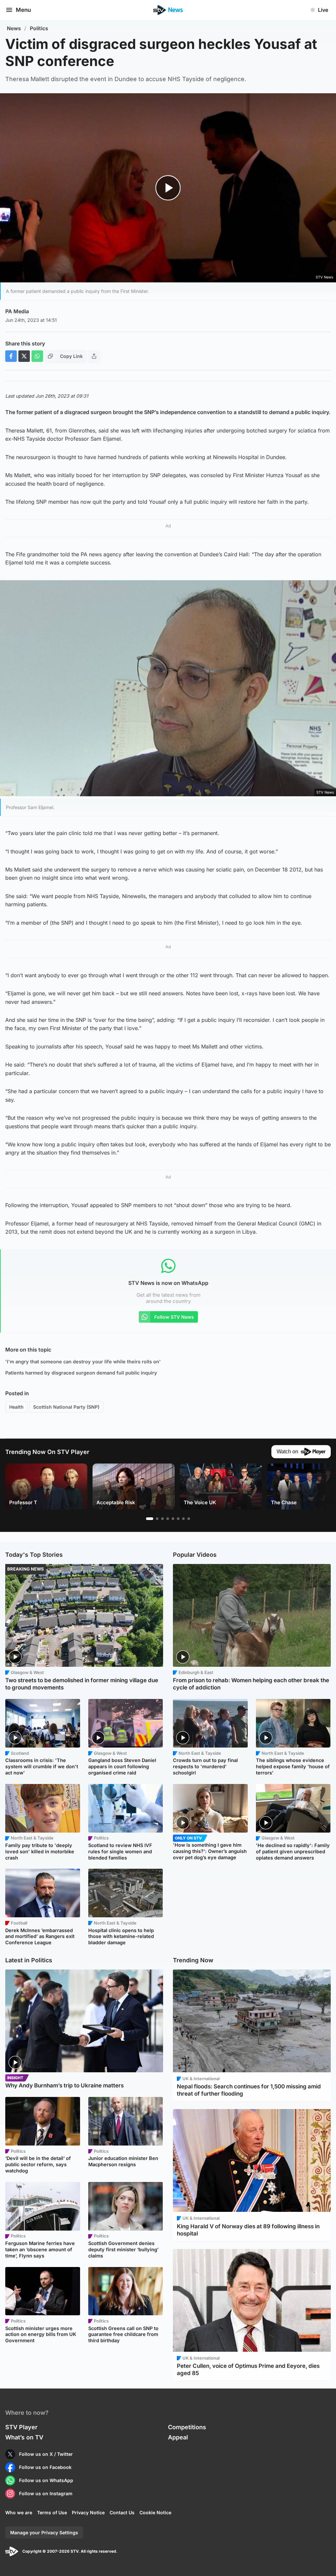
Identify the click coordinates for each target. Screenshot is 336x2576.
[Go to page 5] (173, 1519)
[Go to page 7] (183, 1519)
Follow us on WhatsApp (46, 2480)
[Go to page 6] (178, 1519)
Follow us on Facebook (45, 2467)
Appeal (178, 2437)
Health (16, 1407)
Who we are (19, 2512)
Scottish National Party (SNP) (66, 1407)
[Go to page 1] (150, 1519)
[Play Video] (168, 188)
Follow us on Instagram (46, 2493)
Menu (23, 10)
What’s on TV (24, 2437)
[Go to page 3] (162, 1519)
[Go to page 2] (157, 1519)
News (14, 28)
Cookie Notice (155, 2512)
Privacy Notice (88, 2512)
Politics (39, 28)
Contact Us (122, 2512)
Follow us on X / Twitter (46, 2454)
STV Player (21, 2427)
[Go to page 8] (189, 1519)
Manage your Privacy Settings (44, 2532)
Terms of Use (52, 2512)
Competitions (187, 2427)
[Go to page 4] (168, 1519)
